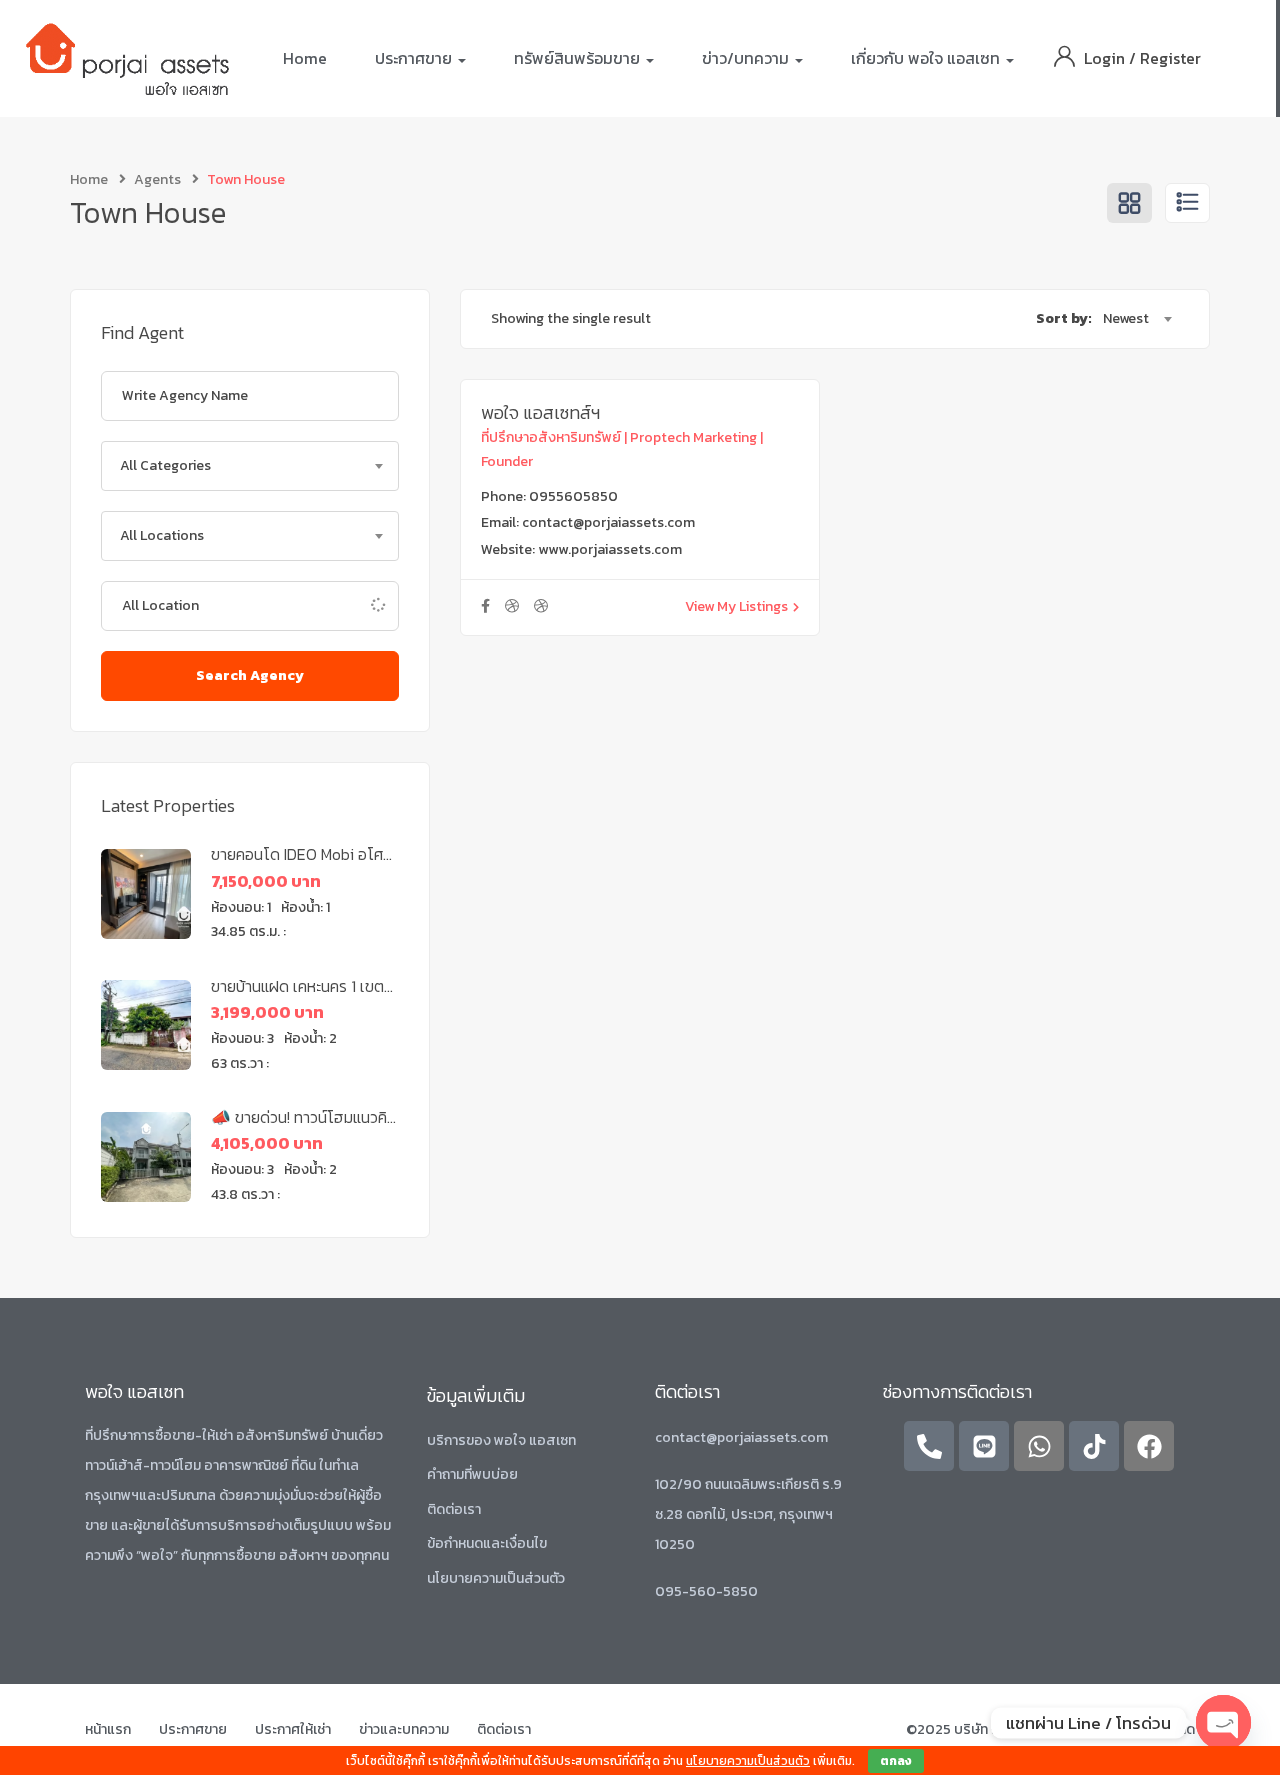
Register (1170, 58)
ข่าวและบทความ (404, 1729)
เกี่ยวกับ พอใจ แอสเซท (927, 58)
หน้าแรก (108, 1729)
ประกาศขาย (415, 58)
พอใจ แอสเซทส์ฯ (540, 412)
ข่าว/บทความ (747, 58)
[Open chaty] (1223, 1722)
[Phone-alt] (929, 1446)
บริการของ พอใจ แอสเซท (501, 1440)
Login (1106, 58)
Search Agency (250, 675)
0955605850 (573, 496)
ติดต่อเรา (454, 1509)
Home (305, 58)
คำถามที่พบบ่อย (472, 1474)
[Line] (984, 1446)
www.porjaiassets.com (610, 549)
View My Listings (736, 606)
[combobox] (250, 466)
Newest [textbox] (1126, 318)
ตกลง (896, 1761)
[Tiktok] (1094, 1446)
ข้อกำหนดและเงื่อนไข (487, 1543)
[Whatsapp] (1039, 1446)
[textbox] (250, 466)
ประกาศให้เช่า (293, 1729)
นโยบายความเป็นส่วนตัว (496, 1578)
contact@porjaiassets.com (608, 522)
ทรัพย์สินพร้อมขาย (579, 58)
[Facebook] (1149, 1446)
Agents (157, 179)
